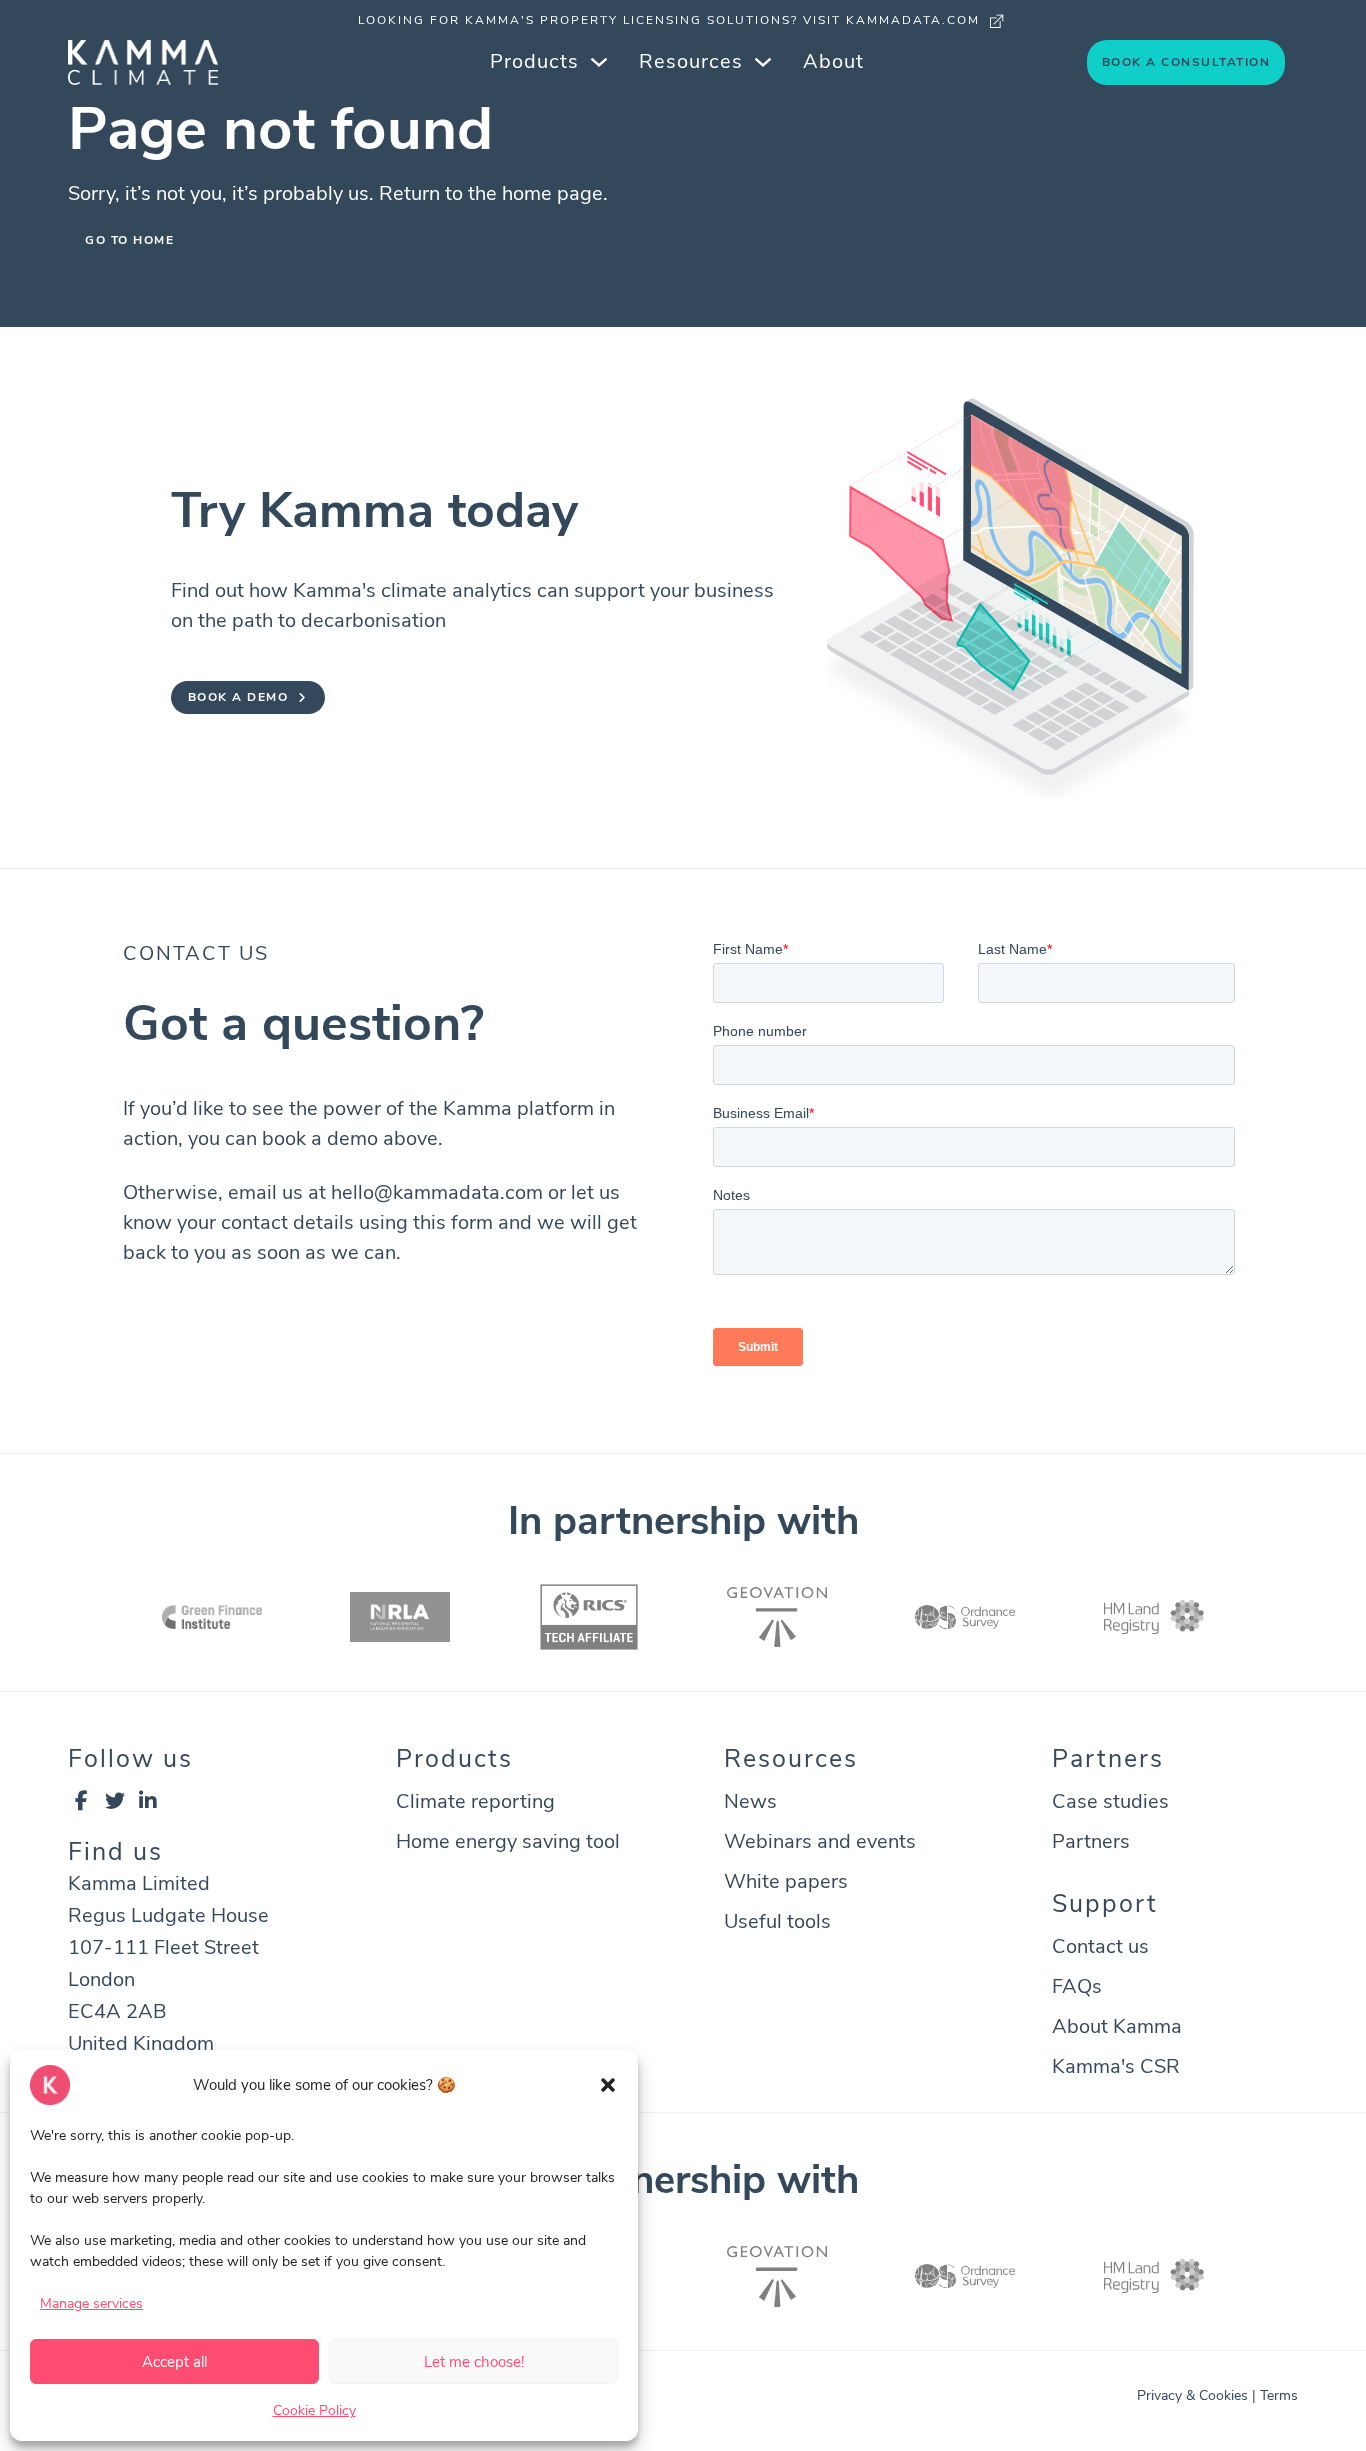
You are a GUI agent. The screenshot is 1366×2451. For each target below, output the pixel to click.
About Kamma (1117, 2026)
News (750, 1801)
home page (552, 193)
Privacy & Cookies (1192, 2395)
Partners (1091, 1841)
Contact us (1100, 1946)
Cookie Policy (314, 2410)
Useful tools (777, 1921)
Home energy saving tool (508, 1841)
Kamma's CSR (1116, 2066)
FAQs (1077, 1986)
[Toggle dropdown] (599, 62)
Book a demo (238, 697)
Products (534, 61)
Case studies (1110, 1801)
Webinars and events (820, 1841)
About (833, 61)
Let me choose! (474, 2362)
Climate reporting (475, 1801)
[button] (608, 2085)
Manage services (91, 2303)
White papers (786, 1881)
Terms (1279, 2395)
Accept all (174, 2362)
